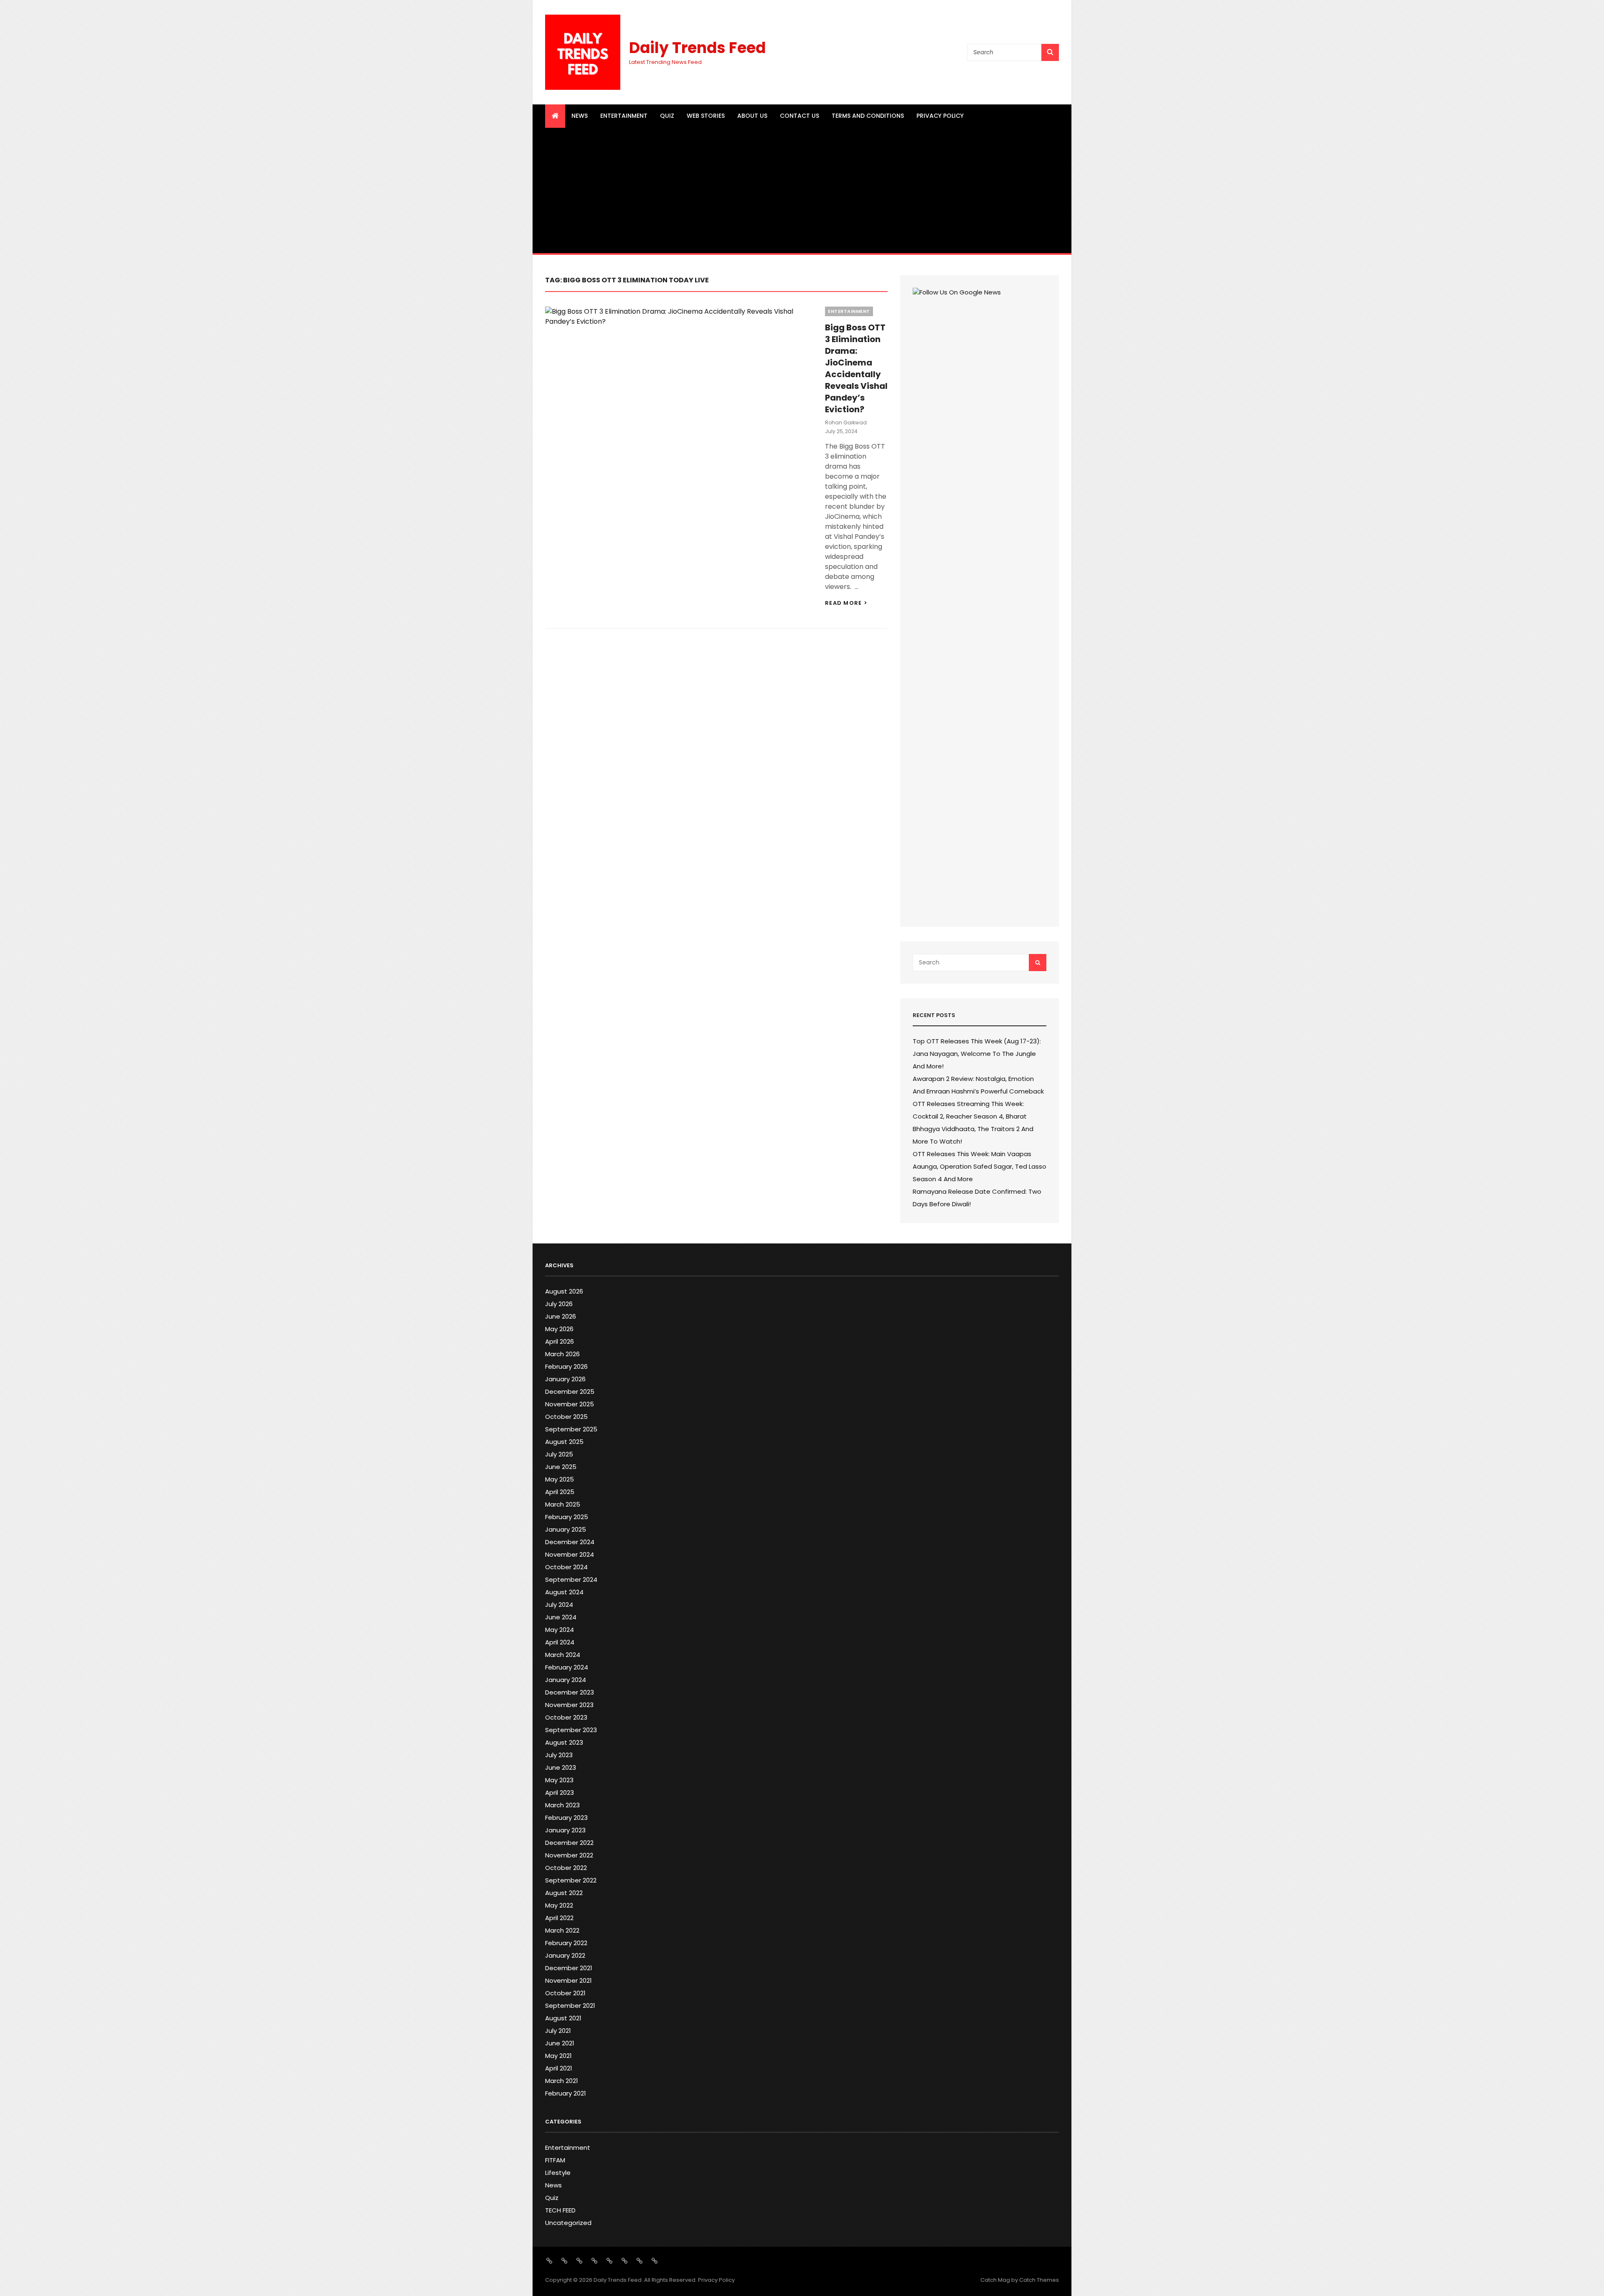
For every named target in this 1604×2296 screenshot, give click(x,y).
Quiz (667, 116)
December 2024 (570, 1542)
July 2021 (558, 2031)
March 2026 (562, 1354)
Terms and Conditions (868, 116)
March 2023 (562, 1805)
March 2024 (563, 1655)
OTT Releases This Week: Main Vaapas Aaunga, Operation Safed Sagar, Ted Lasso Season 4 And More (980, 1166)
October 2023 (566, 1717)
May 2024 (560, 1630)
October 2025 (566, 1417)
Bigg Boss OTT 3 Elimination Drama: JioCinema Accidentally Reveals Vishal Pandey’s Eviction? (856, 368)
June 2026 (561, 1316)
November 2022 (569, 1855)
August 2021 (563, 2018)
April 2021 (559, 2068)
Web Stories (706, 116)
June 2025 (561, 1467)
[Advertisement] (802, 190)
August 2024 (564, 1592)
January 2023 (565, 1830)
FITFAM (555, 2160)
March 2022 (562, 1930)
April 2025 (560, 1492)
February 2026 (566, 1366)
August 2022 (564, 1893)
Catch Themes (1039, 2280)
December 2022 (569, 1843)
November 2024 (570, 1554)
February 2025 (567, 1517)
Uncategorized (568, 2223)
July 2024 (559, 1605)
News (580, 116)
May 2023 (559, 1780)
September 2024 (571, 1579)
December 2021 (569, 1968)
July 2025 (559, 1454)
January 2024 (566, 1680)
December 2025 (570, 1392)
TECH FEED (560, 2210)
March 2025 (563, 1504)
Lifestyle (558, 2173)
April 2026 (560, 1341)
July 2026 (559, 1304)
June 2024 (561, 1617)
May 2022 (559, 1905)
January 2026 (565, 1379)
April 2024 (560, 1642)
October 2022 (566, 1868)
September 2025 (571, 1429)
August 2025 (564, 1442)
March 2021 (562, 2081)
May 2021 (558, 2056)
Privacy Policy (940, 116)
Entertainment (624, 116)
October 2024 (566, 1567)
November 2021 (569, 1980)
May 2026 (559, 1329)
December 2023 (570, 1692)
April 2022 (559, 1918)
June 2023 (561, 1767)
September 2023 (571, 1730)
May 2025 (560, 1479)
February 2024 (567, 1667)
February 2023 (566, 1818)
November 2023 (569, 1705)
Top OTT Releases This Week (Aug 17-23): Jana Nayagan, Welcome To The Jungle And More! (977, 1054)
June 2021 (560, 2043)
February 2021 (566, 2093)
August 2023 (564, 1742)
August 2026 (564, 1291)
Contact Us (799, 116)
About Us (752, 116)
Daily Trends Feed (697, 48)
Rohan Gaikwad (846, 422)
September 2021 (570, 2006)
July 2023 (559, 1755)
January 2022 (565, 1955)
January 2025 (566, 1529)
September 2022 (571, 1880)
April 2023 (560, 1792)
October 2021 (565, 1993)
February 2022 (566, 1943)
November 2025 (570, 1404)
